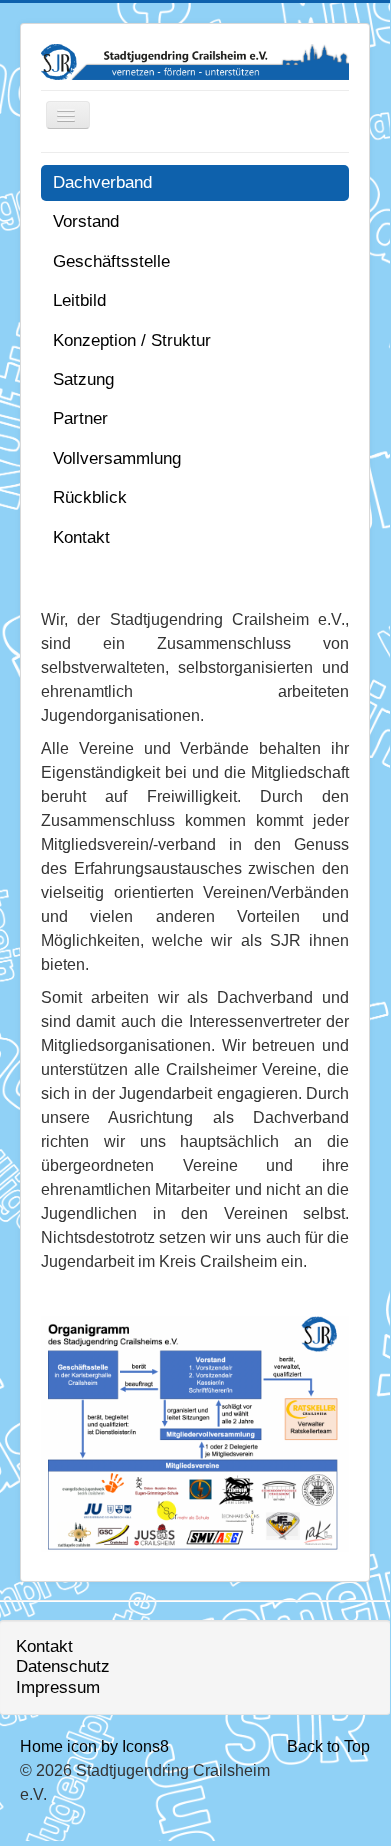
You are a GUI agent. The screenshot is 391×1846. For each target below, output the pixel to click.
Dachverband (102, 182)
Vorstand (86, 221)
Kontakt (81, 537)
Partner (80, 418)
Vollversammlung (117, 458)
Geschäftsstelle (111, 261)
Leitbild (79, 300)
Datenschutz (63, 1666)
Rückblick (90, 497)
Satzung (83, 379)
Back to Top (328, 1746)
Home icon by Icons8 (94, 1746)
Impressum (58, 1687)
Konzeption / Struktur (132, 340)
